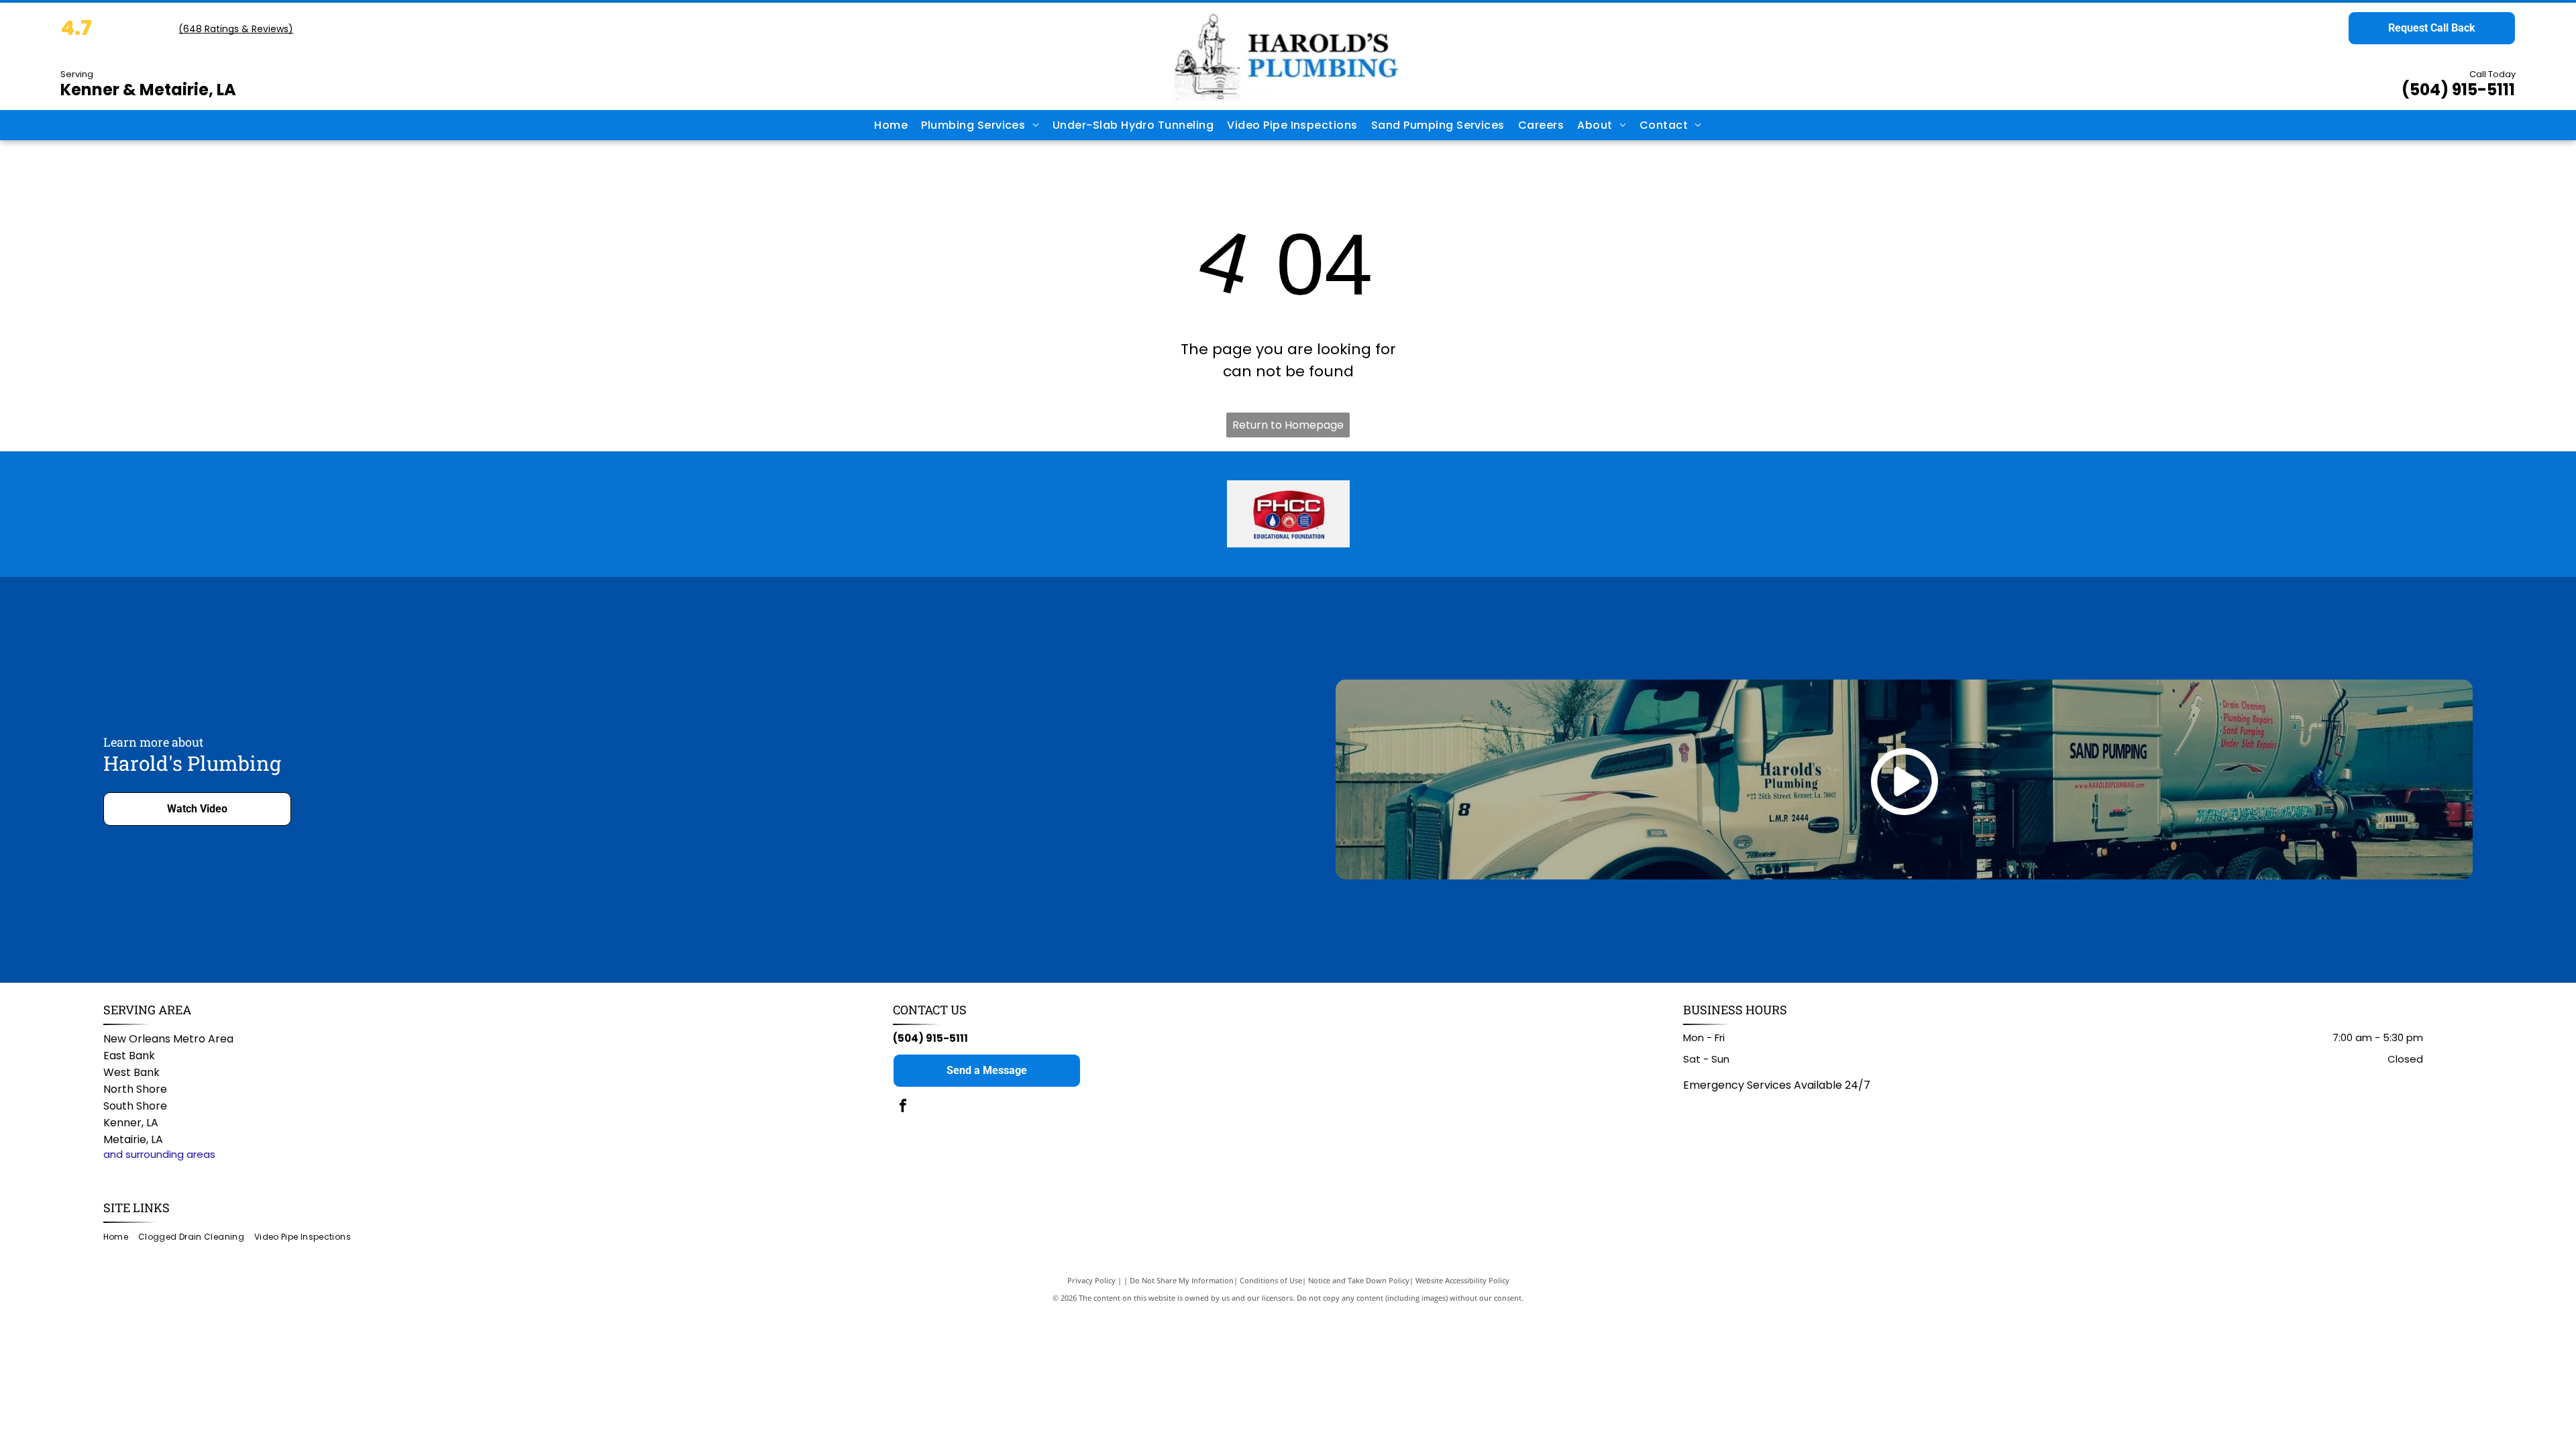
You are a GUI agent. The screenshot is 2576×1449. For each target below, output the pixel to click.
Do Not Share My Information (1182, 1280)
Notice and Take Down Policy (1359, 1280)
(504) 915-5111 (2458, 90)
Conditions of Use (1271, 1280)
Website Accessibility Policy (1462, 1280)
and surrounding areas (159, 1154)
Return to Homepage (1288, 425)
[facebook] (903, 1107)
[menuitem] (891, 125)
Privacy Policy (1091, 1280)
